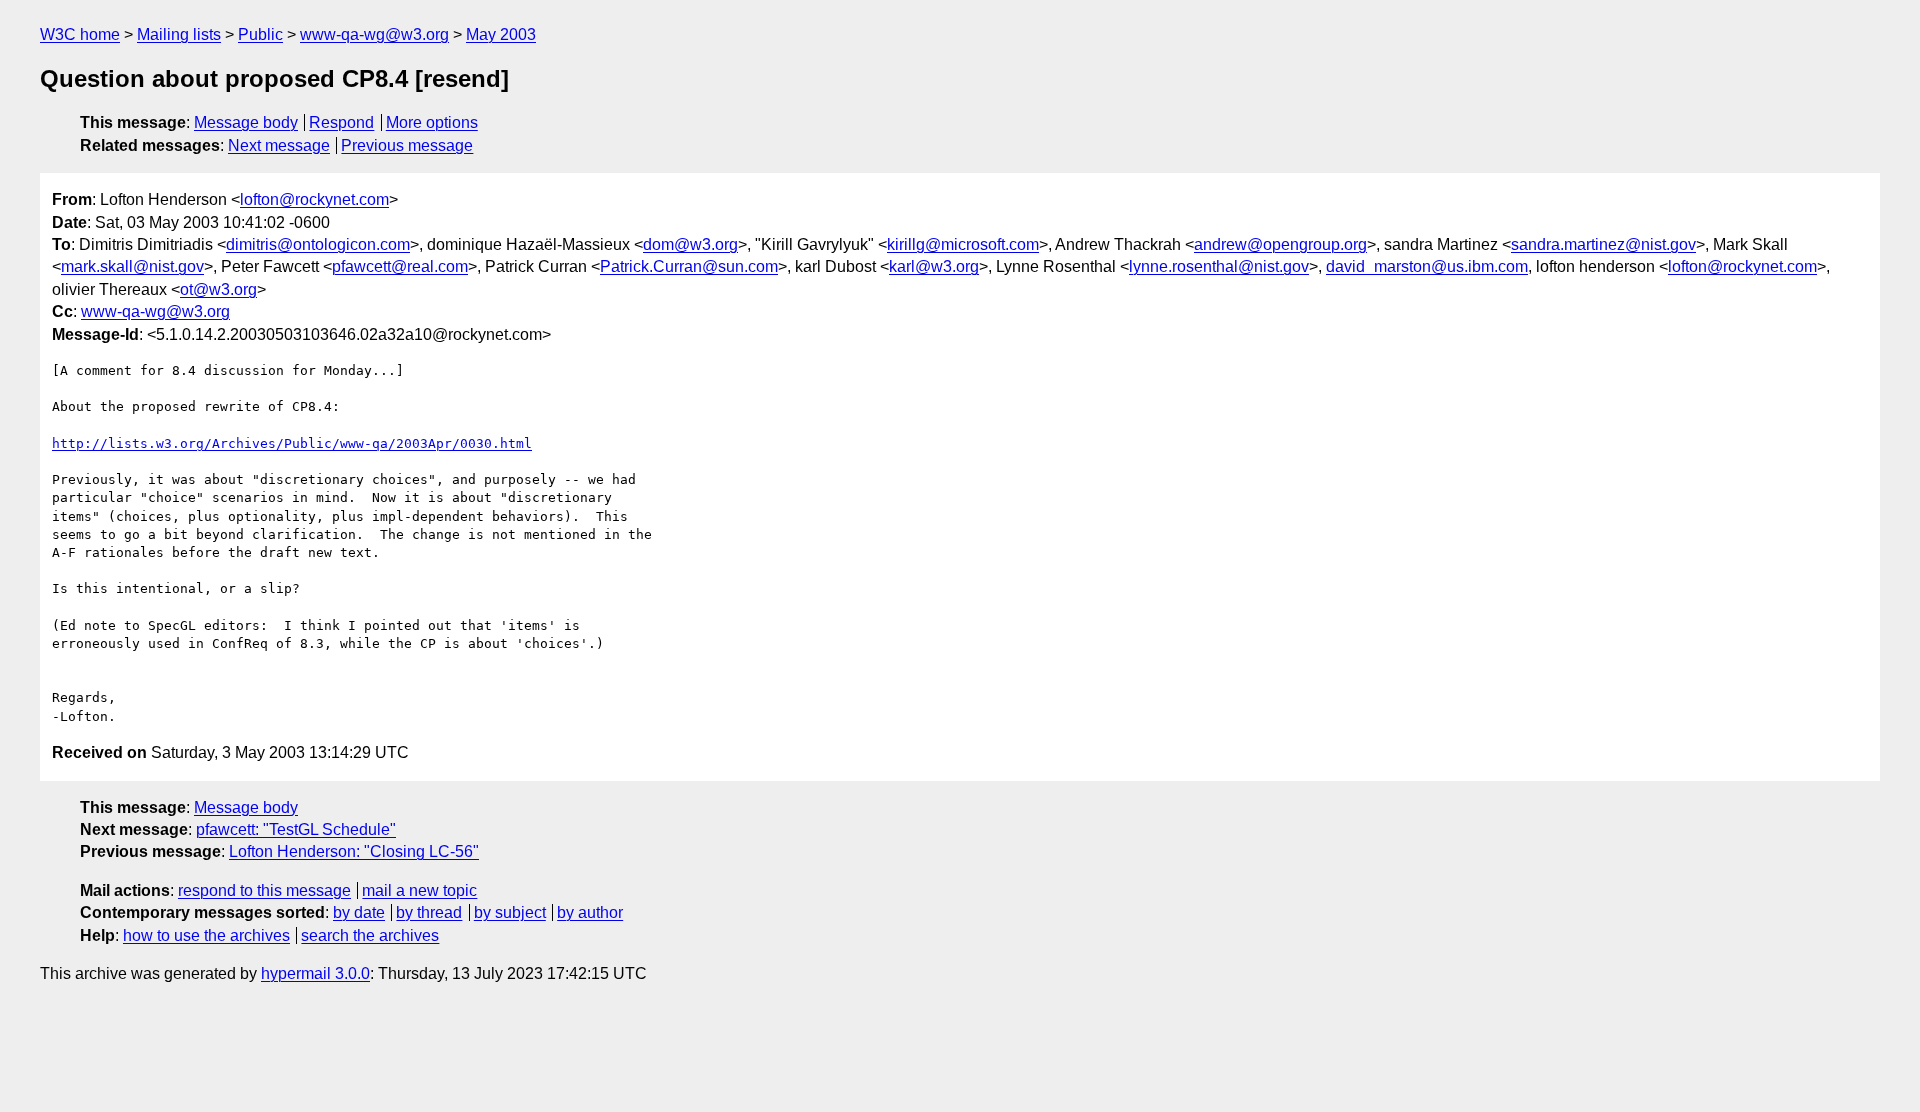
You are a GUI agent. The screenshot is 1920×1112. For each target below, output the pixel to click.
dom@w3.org (690, 244)
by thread (429, 912)
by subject (510, 912)
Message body (246, 122)
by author (590, 912)
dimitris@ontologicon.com (318, 244)
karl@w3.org (934, 266)
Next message (279, 145)
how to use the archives (206, 935)
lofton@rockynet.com (314, 199)
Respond (341, 122)
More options (432, 122)
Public (260, 34)
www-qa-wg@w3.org (374, 34)
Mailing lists (179, 34)
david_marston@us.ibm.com (1427, 266)
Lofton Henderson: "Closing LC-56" (354, 851)
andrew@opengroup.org (1280, 244)
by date (359, 912)
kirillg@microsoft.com (963, 244)
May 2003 (501, 34)
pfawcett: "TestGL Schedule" (296, 829)
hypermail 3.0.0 (315, 973)
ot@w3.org (218, 289)
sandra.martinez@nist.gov (1603, 244)
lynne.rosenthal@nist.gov (1219, 266)
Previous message (407, 145)
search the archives (370, 935)
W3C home (80, 34)
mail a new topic (419, 890)
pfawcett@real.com (400, 266)
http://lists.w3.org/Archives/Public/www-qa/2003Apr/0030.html (292, 443)
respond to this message (264, 890)
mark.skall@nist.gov (132, 266)
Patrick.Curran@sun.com (689, 266)
